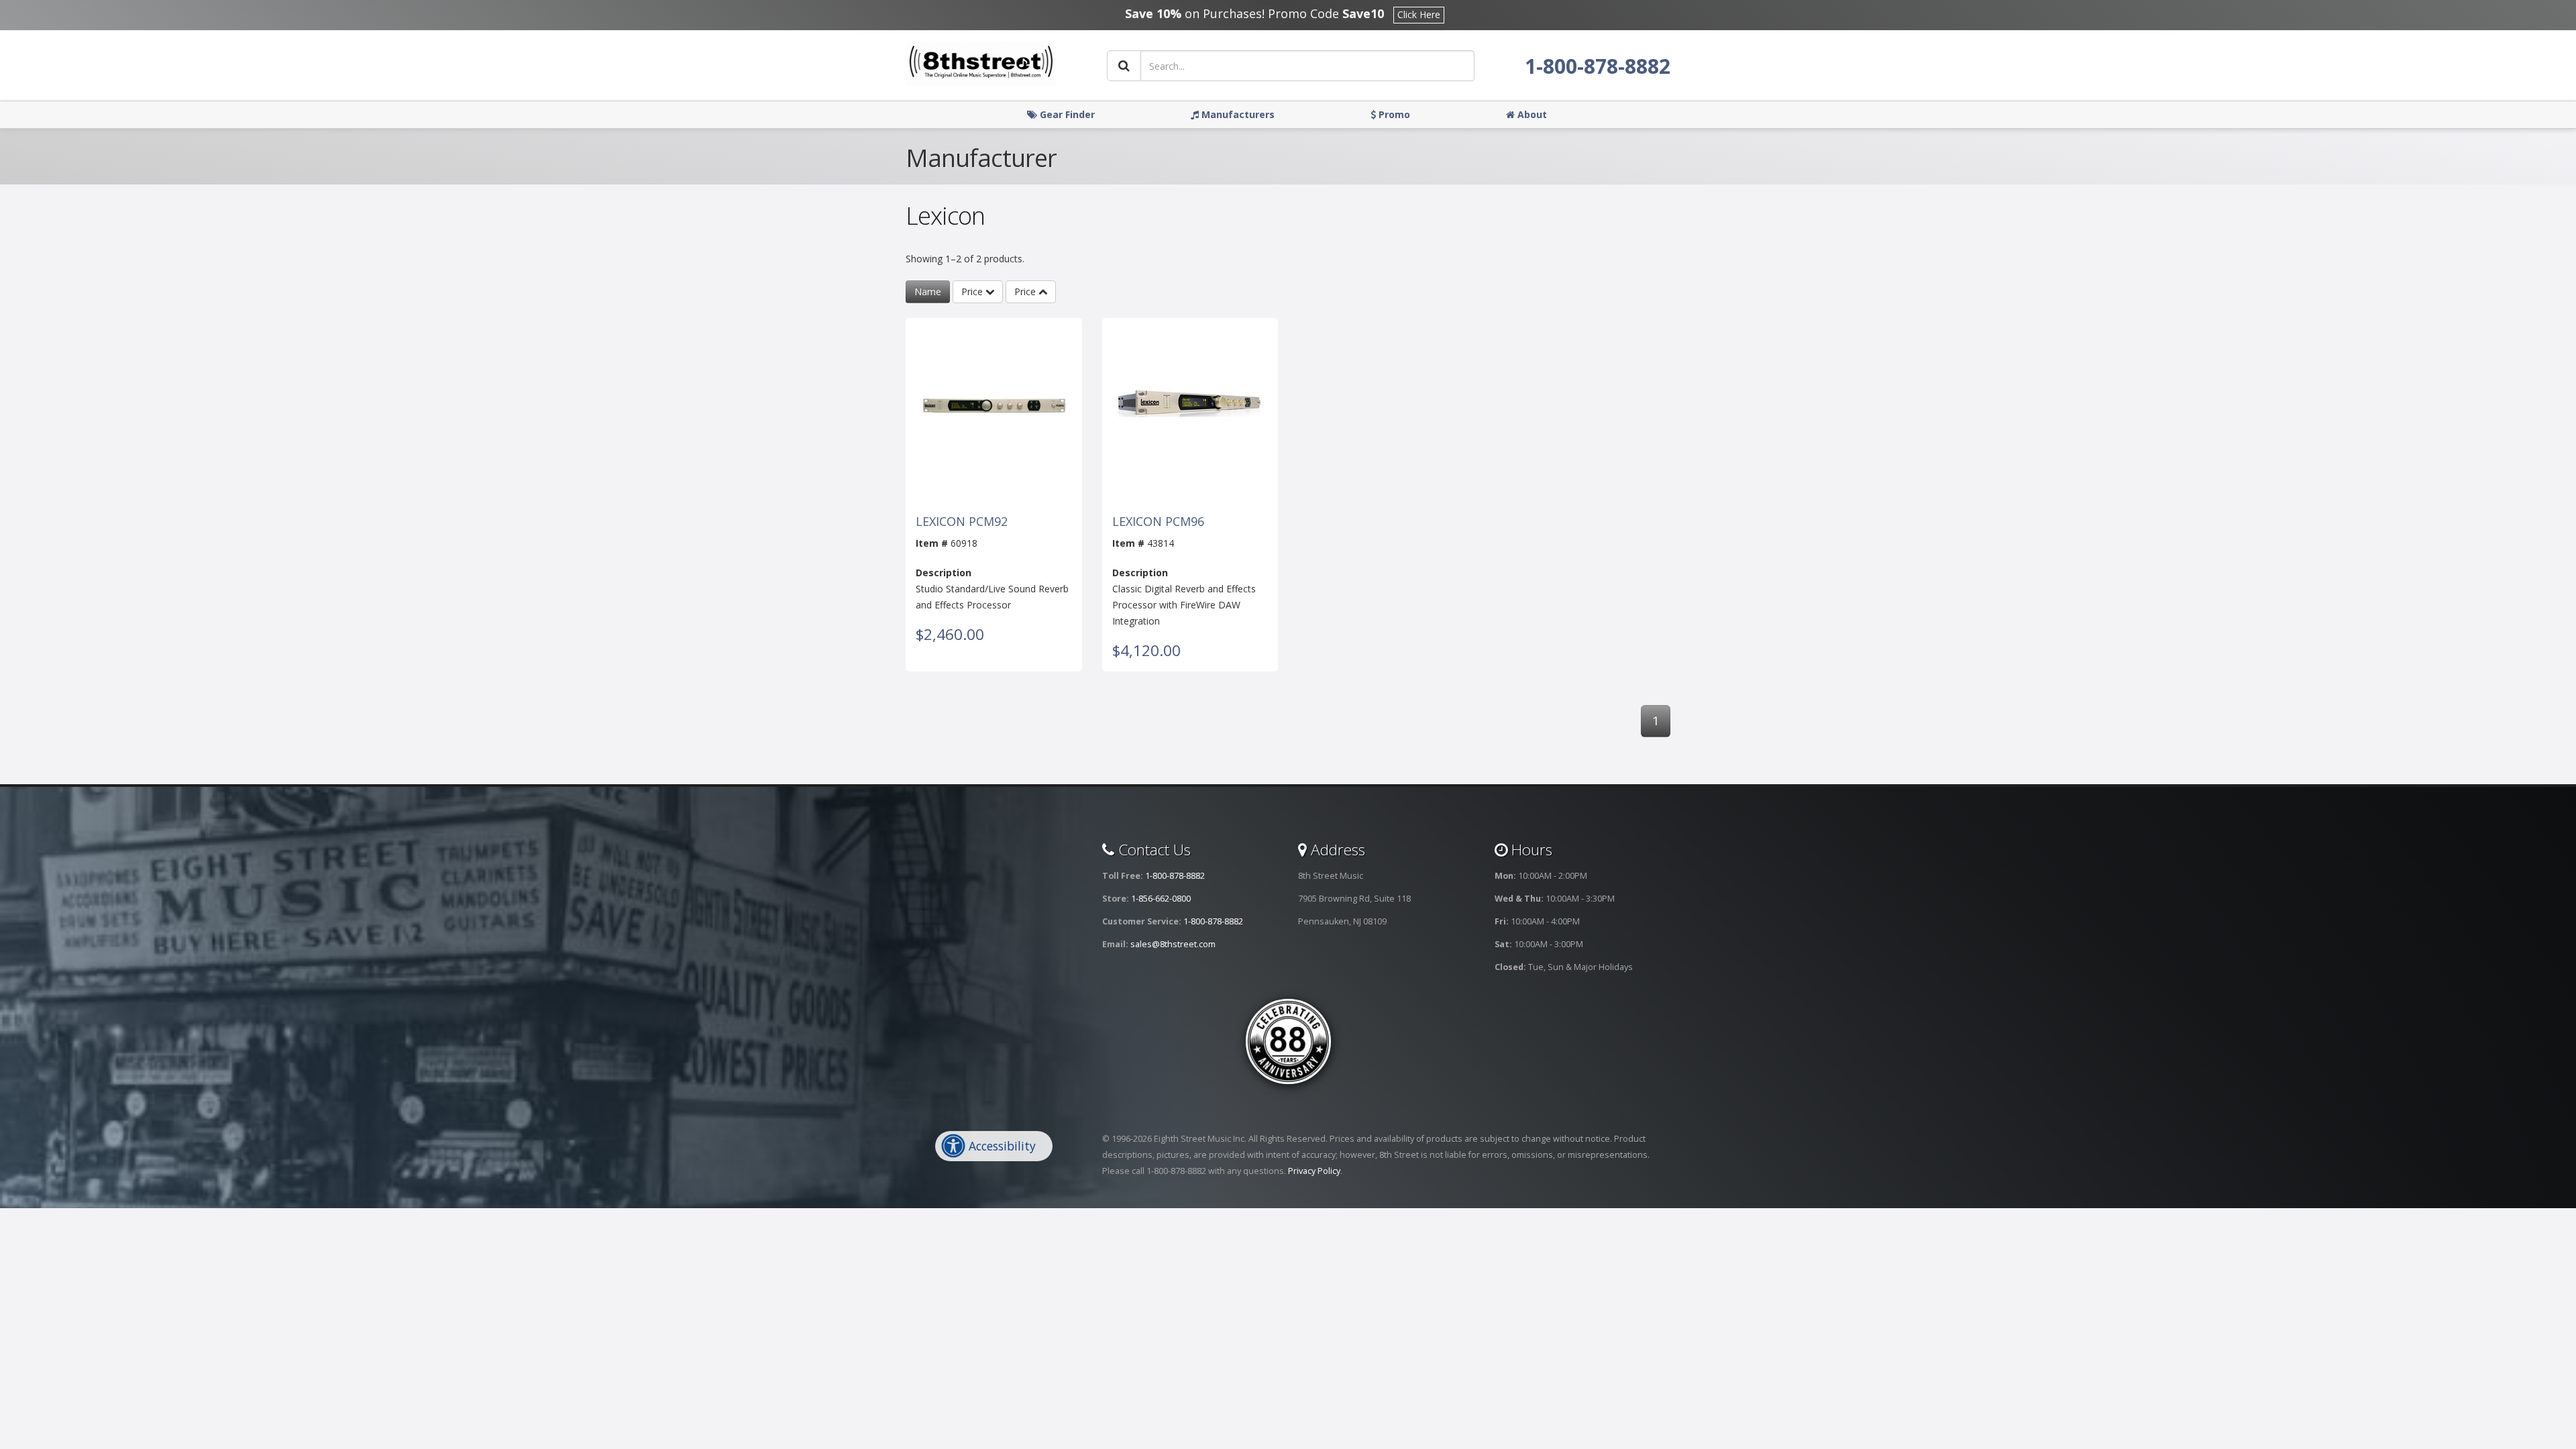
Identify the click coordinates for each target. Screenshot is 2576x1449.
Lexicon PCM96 (1158, 522)
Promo (1393, 114)
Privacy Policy (1314, 1171)
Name (928, 291)
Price (973, 291)
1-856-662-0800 (1161, 899)
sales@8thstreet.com (1173, 944)
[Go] (1124, 66)
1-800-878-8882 (1598, 66)
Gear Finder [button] (1066, 114)
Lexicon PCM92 (962, 522)
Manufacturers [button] (1237, 114)
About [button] (1531, 114)
